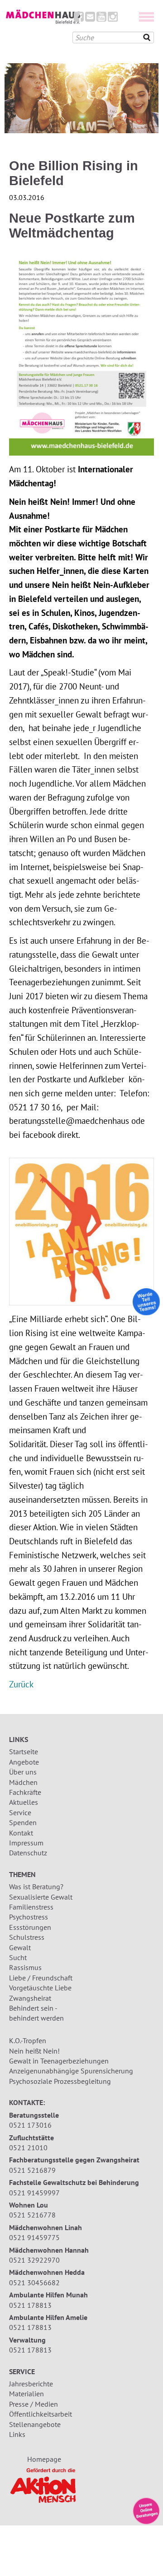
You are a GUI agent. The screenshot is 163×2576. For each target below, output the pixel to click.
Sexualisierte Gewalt (41, 1897)
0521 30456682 (34, 2283)
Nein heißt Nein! (34, 2051)
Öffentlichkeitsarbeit (41, 2414)
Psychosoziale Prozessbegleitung (60, 2081)
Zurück (21, 1684)
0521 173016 (30, 2125)
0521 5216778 (32, 2215)
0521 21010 (28, 2147)
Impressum (26, 1843)
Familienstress (31, 1907)
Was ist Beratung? (36, 1887)
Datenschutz (28, 1853)
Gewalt (20, 1947)
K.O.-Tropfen (28, 2040)
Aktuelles (24, 1802)
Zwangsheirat (30, 1998)
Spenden (23, 1822)
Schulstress (27, 1937)
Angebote (24, 1762)
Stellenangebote (35, 2424)
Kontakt (21, 1833)
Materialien (26, 2394)
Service (20, 1812)
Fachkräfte (25, 1792)
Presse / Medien (34, 2404)
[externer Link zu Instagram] (113, 19)
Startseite (24, 1751)
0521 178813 (30, 2305)
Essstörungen (30, 1927)
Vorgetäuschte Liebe (40, 1988)
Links (17, 2434)
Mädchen (23, 1782)
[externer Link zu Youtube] (101, 19)
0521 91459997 (34, 2193)
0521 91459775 (34, 2237)
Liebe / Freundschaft (41, 1978)
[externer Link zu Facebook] (79, 19)
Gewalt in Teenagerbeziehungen (59, 2061)
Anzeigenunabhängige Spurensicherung (71, 2071)
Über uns (23, 1772)
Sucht (18, 1957)
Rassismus (25, 1967)
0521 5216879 (32, 2170)
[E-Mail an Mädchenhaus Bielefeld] (90, 19)
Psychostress (29, 1917)
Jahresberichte (31, 2384)
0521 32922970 (34, 2260)
